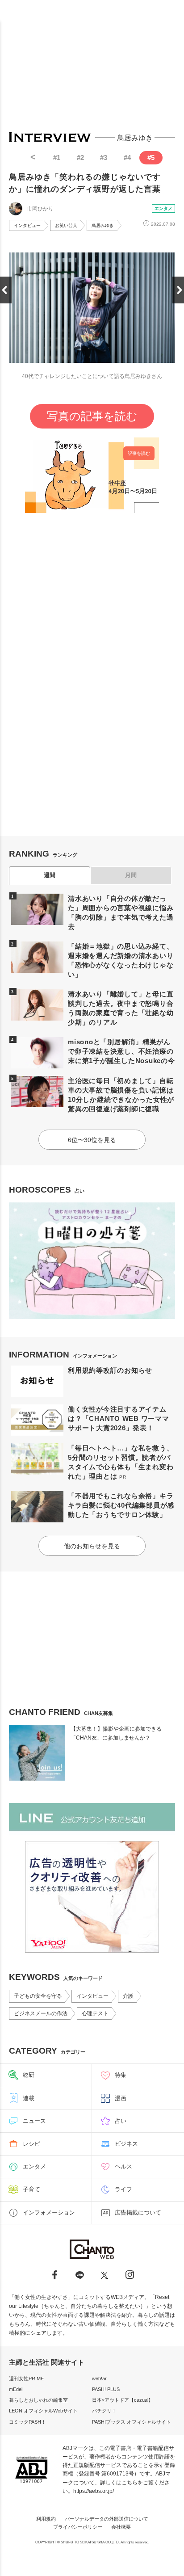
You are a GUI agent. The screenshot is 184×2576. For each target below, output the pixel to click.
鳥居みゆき (103, 225)
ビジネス (126, 2144)
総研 (29, 2075)
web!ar (99, 2378)
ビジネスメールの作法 (41, 2013)
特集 (121, 2075)
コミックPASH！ (27, 2422)
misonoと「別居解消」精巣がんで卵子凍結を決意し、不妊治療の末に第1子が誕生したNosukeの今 (121, 1051)
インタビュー (27, 225)
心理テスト (95, 2013)
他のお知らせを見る (92, 1546)
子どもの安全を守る (38, 1996)
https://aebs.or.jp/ (94, 2491)
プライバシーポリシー (78, 2527)
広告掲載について (138, 2213)
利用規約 (46, 2519)
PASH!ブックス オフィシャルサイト (132, 2422)
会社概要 (121, 2527)
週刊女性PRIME (26, 2378)
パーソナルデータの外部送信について (107, 2519)
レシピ (31, 2144)
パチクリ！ (104, 2411)
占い (121, 2121)
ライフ (123, 2189)
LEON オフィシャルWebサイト (43, 2411)
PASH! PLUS (106, 2389)
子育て (31, 2189)
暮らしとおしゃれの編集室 (38, 2400)
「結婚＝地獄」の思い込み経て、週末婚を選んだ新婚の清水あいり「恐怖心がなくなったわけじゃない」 (121, 960)
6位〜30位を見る (92, 1140)
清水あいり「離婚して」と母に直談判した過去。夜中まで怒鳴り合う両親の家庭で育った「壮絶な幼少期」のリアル (121, 1008)
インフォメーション (49, 2213)
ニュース (34, 2121)
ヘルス (123, 2166)
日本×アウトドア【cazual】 (123, 2400)
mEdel (16, 2389)
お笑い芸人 (66, 225)
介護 (128, 1996)
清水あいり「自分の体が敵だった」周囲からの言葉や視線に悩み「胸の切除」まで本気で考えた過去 (121, 912)
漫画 (121, 2098)
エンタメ (163, 208)
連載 (29, 2098)
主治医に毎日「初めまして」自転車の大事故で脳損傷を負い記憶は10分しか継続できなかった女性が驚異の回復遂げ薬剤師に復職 (121, 1095)
